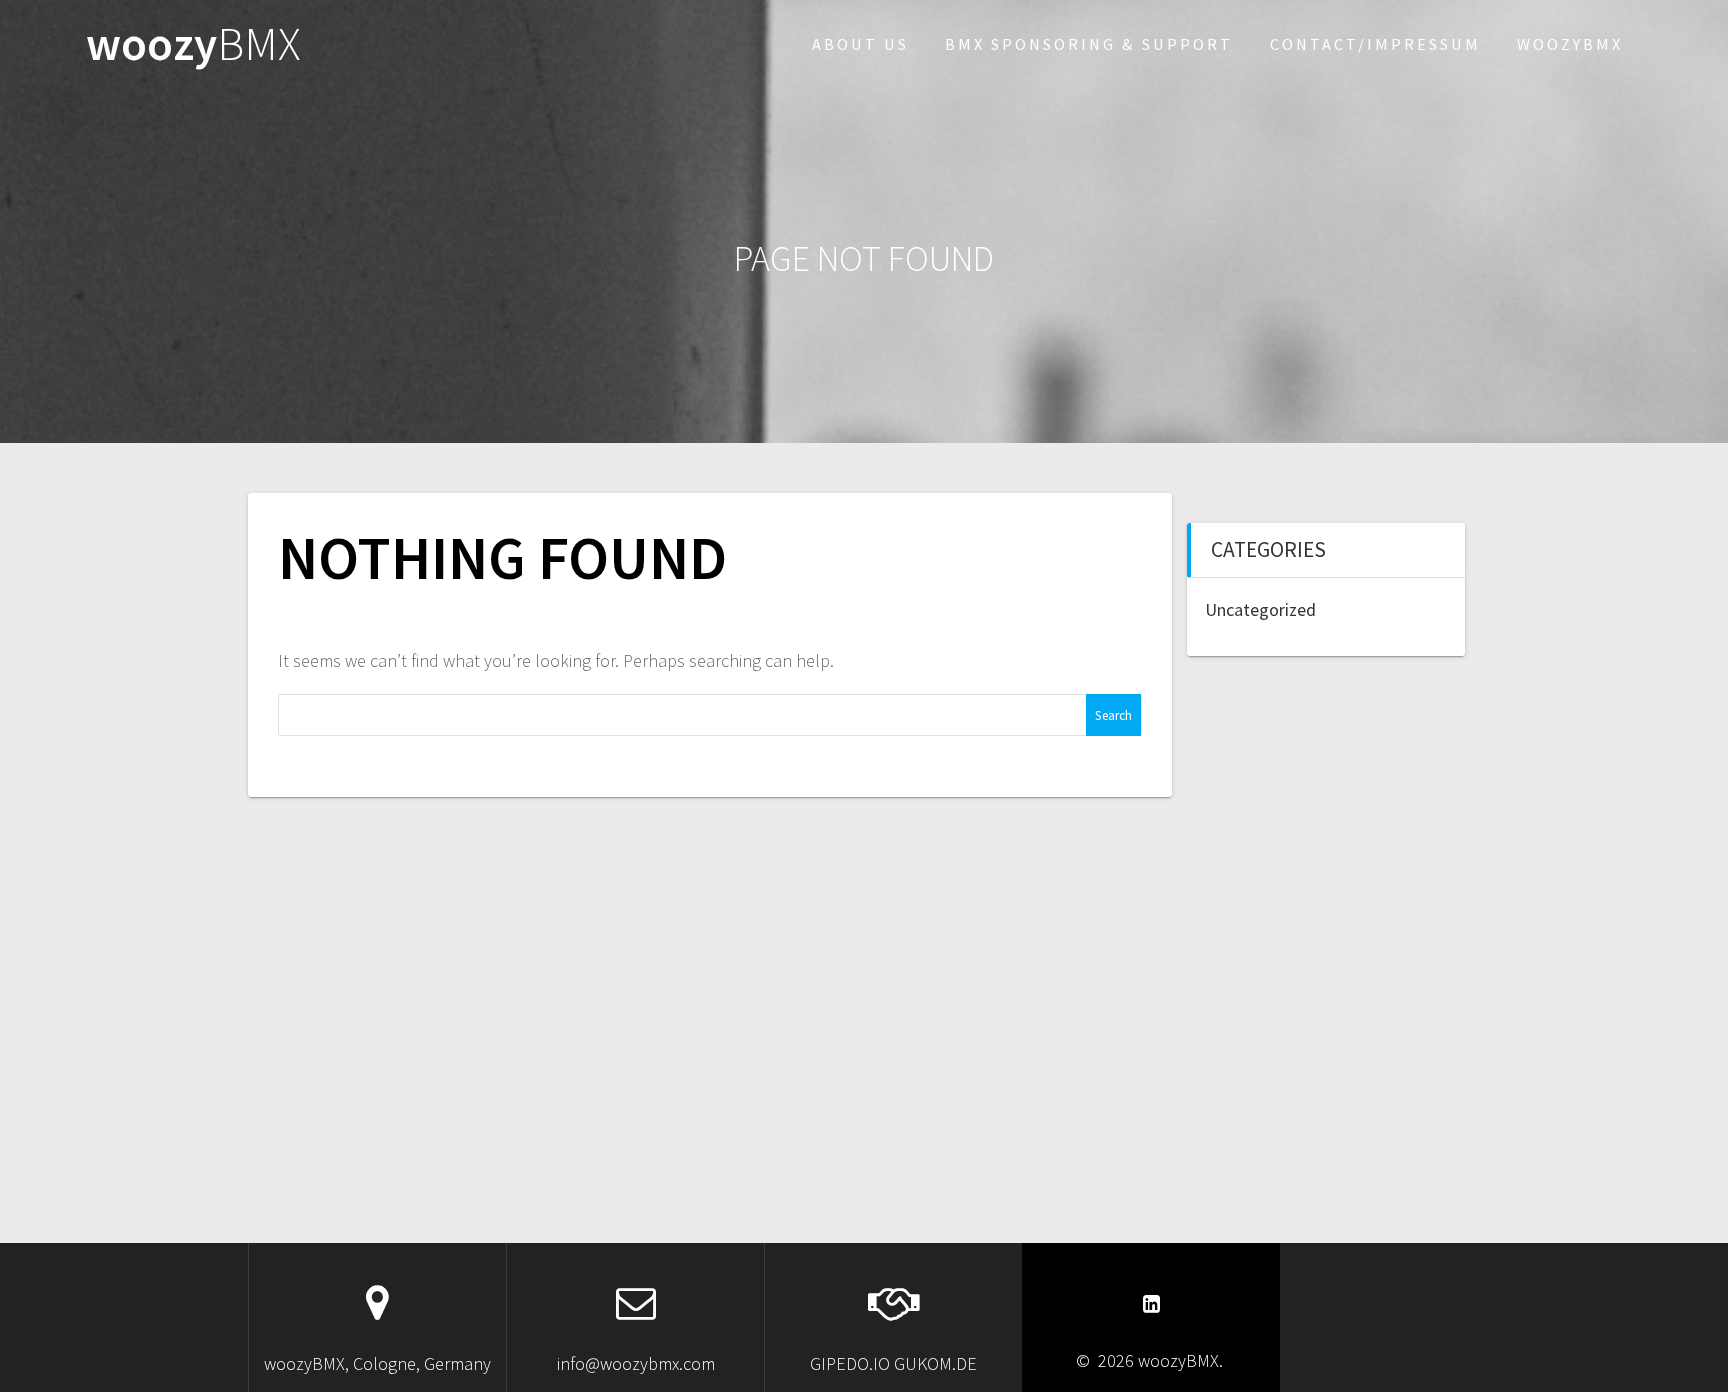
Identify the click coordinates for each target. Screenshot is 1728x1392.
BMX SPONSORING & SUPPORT (1089, 44)
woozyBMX (1570, 44)
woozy (193, 44)
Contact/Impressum (1375, 44)
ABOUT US (860, 44)
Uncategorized (1260, 609)
